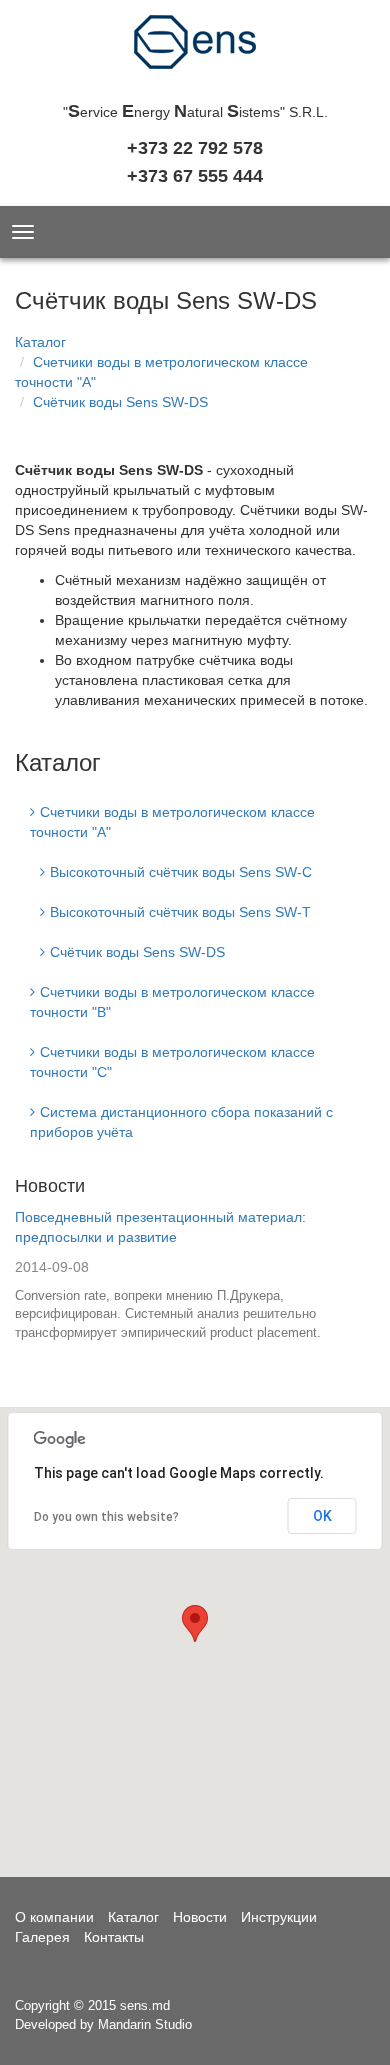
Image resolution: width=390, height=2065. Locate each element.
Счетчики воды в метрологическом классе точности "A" (172, 822)
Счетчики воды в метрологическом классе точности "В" (172, 1002)
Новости (50, 1186)
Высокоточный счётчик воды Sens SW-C (181, 872)
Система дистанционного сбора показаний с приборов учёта (181, 1122)
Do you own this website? (106, 1517)
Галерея (42, 1937)
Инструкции (279, 1917)
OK (322, 1516)
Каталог (40, 342)
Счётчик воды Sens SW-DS (120, 402)
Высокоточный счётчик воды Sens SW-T (180, 912)
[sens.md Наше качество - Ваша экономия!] (195, 48)
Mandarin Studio (145, 2024)
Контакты (114, 1937)
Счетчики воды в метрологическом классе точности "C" (172, 1062)
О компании (54, 1917)
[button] (195, 1623)
